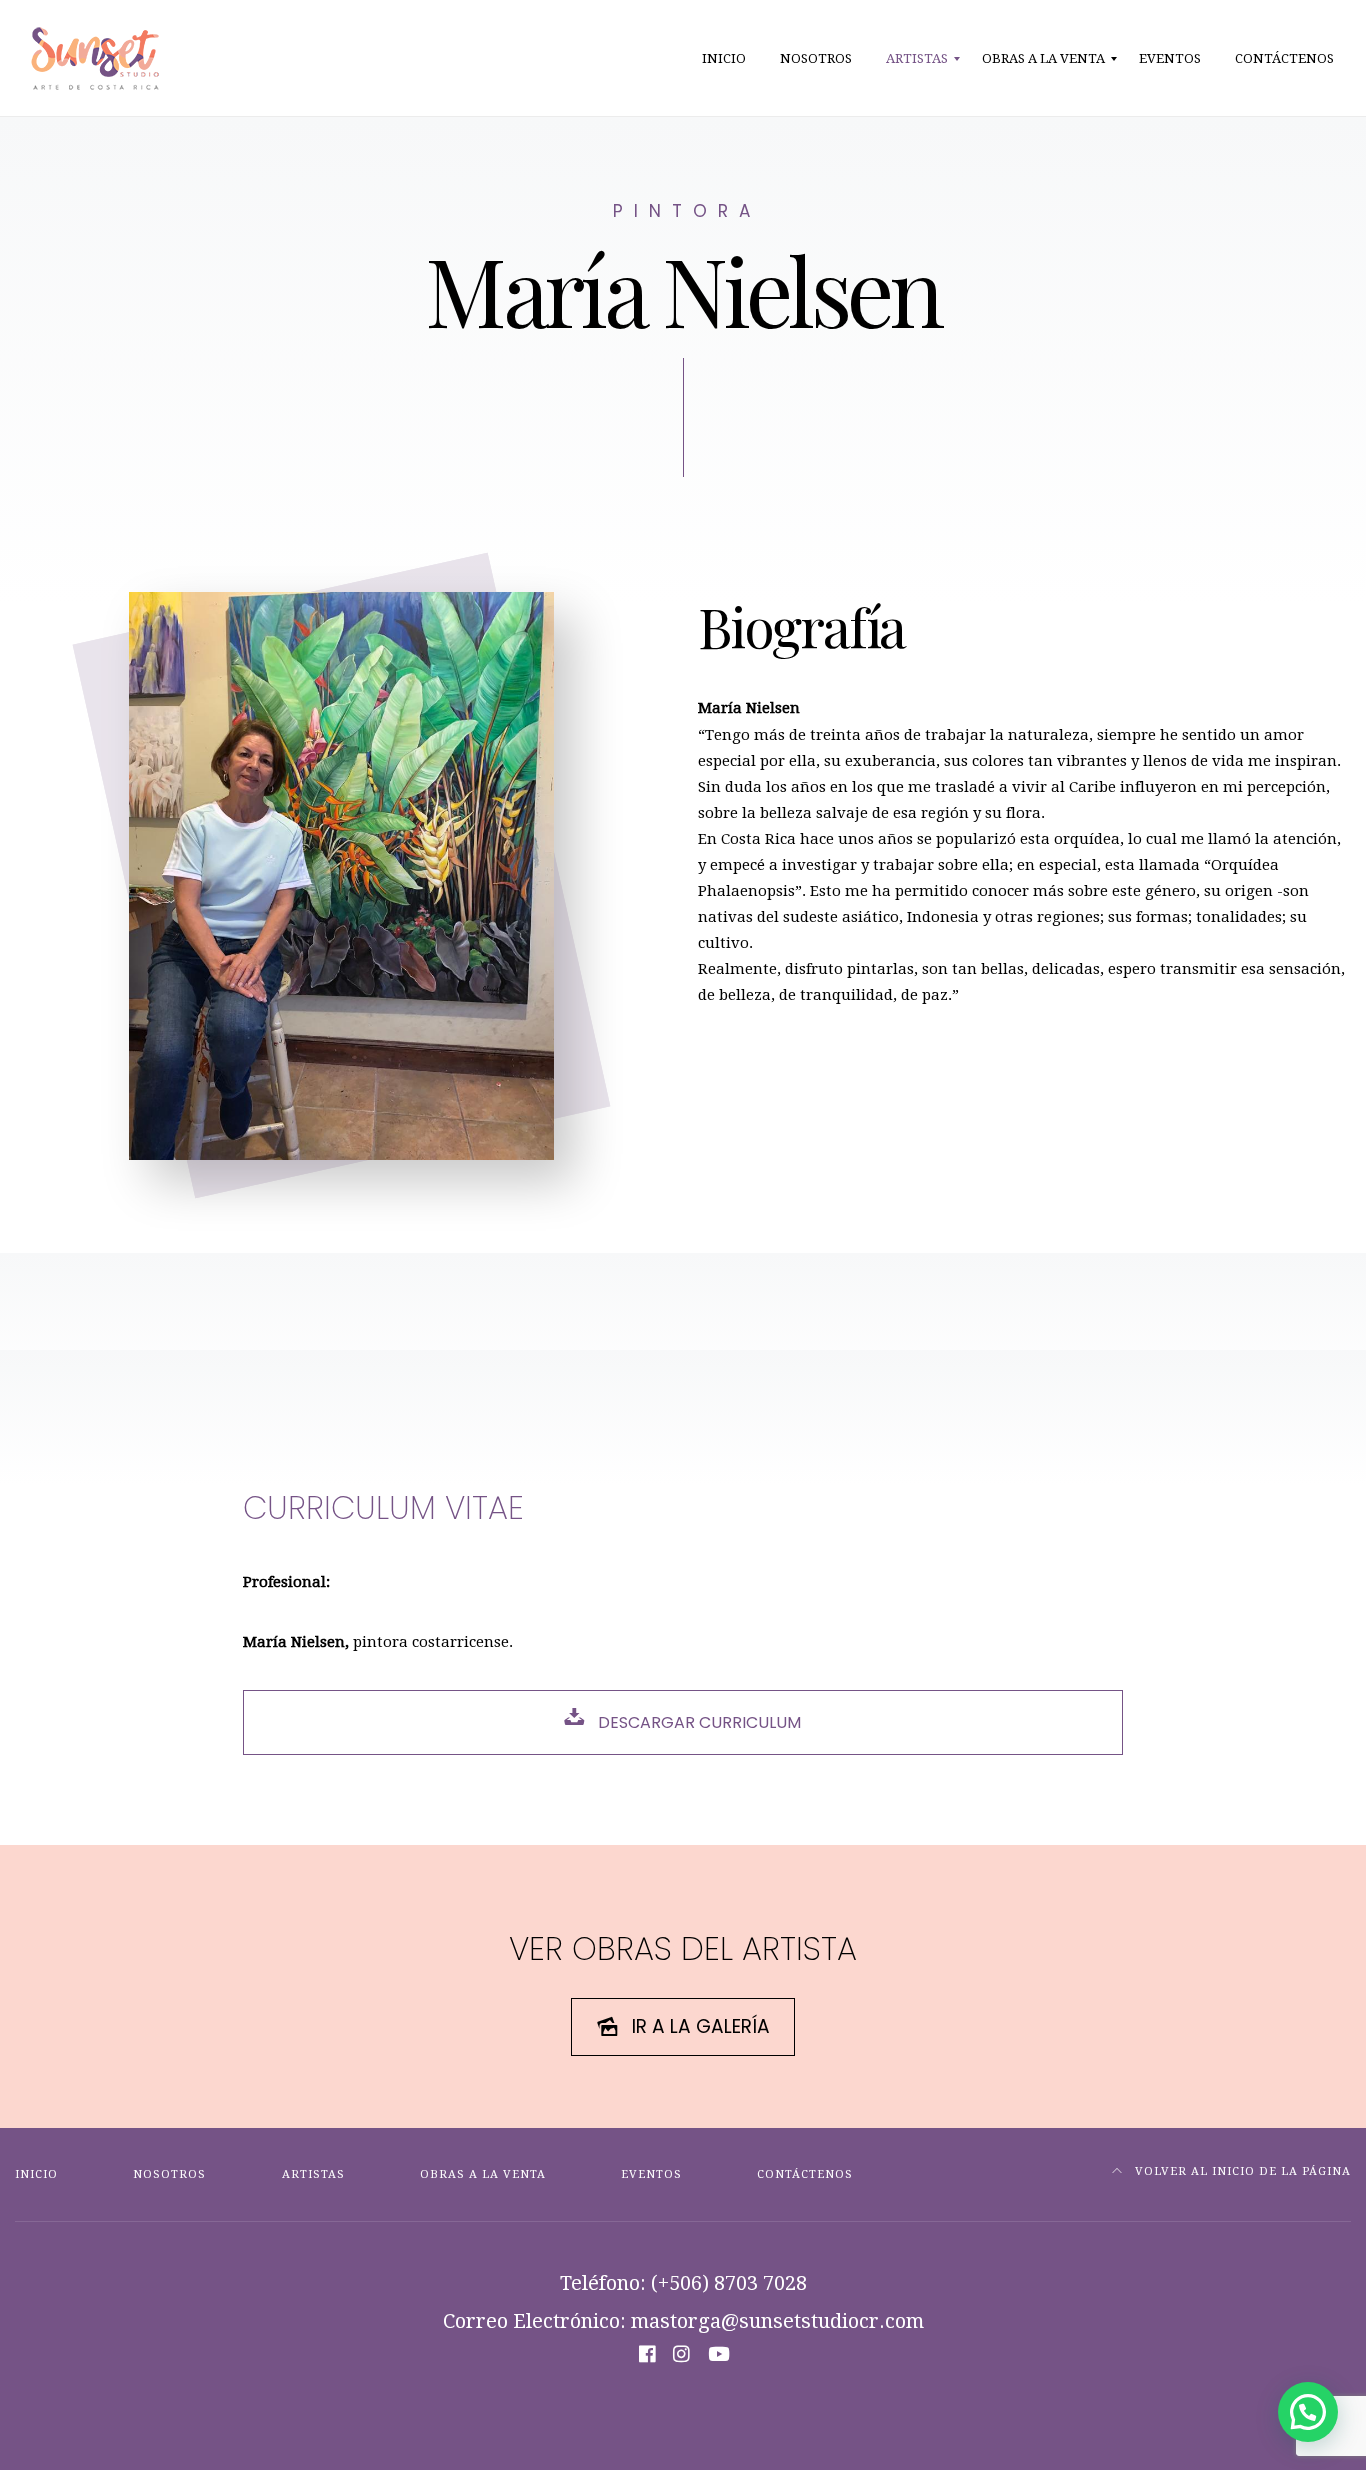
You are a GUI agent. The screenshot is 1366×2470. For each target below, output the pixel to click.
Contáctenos (805, 2174)
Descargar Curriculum (697, 1722)
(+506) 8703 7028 (729, 2283)
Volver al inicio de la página (1241, 2171)
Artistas (313, 2174)
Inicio (36, 2174)
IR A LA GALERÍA (701, 2026)
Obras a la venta (483, 2174)
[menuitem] (724, 59)
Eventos (651, 2174)
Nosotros (169, 2174)
